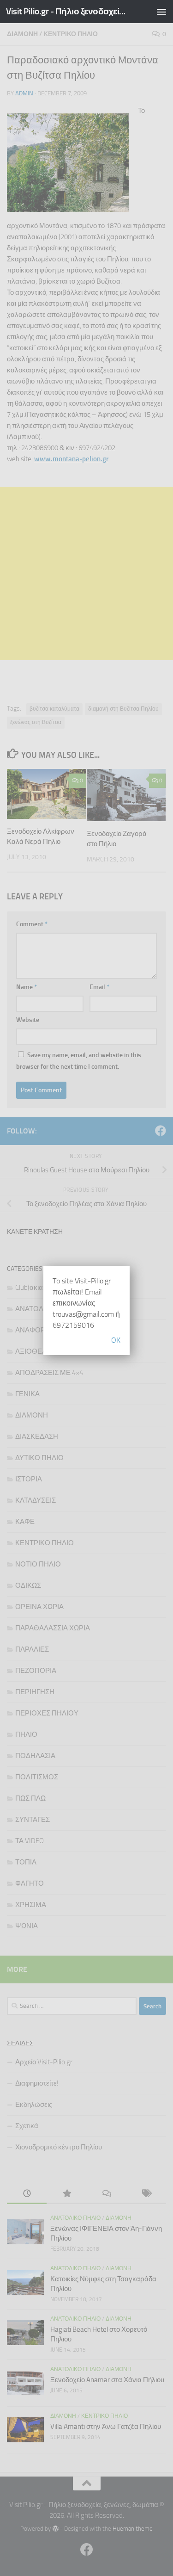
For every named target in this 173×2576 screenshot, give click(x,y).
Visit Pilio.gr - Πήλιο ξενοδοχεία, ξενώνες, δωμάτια (68, 11)
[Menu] (161, 12)
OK (116, 1340)
